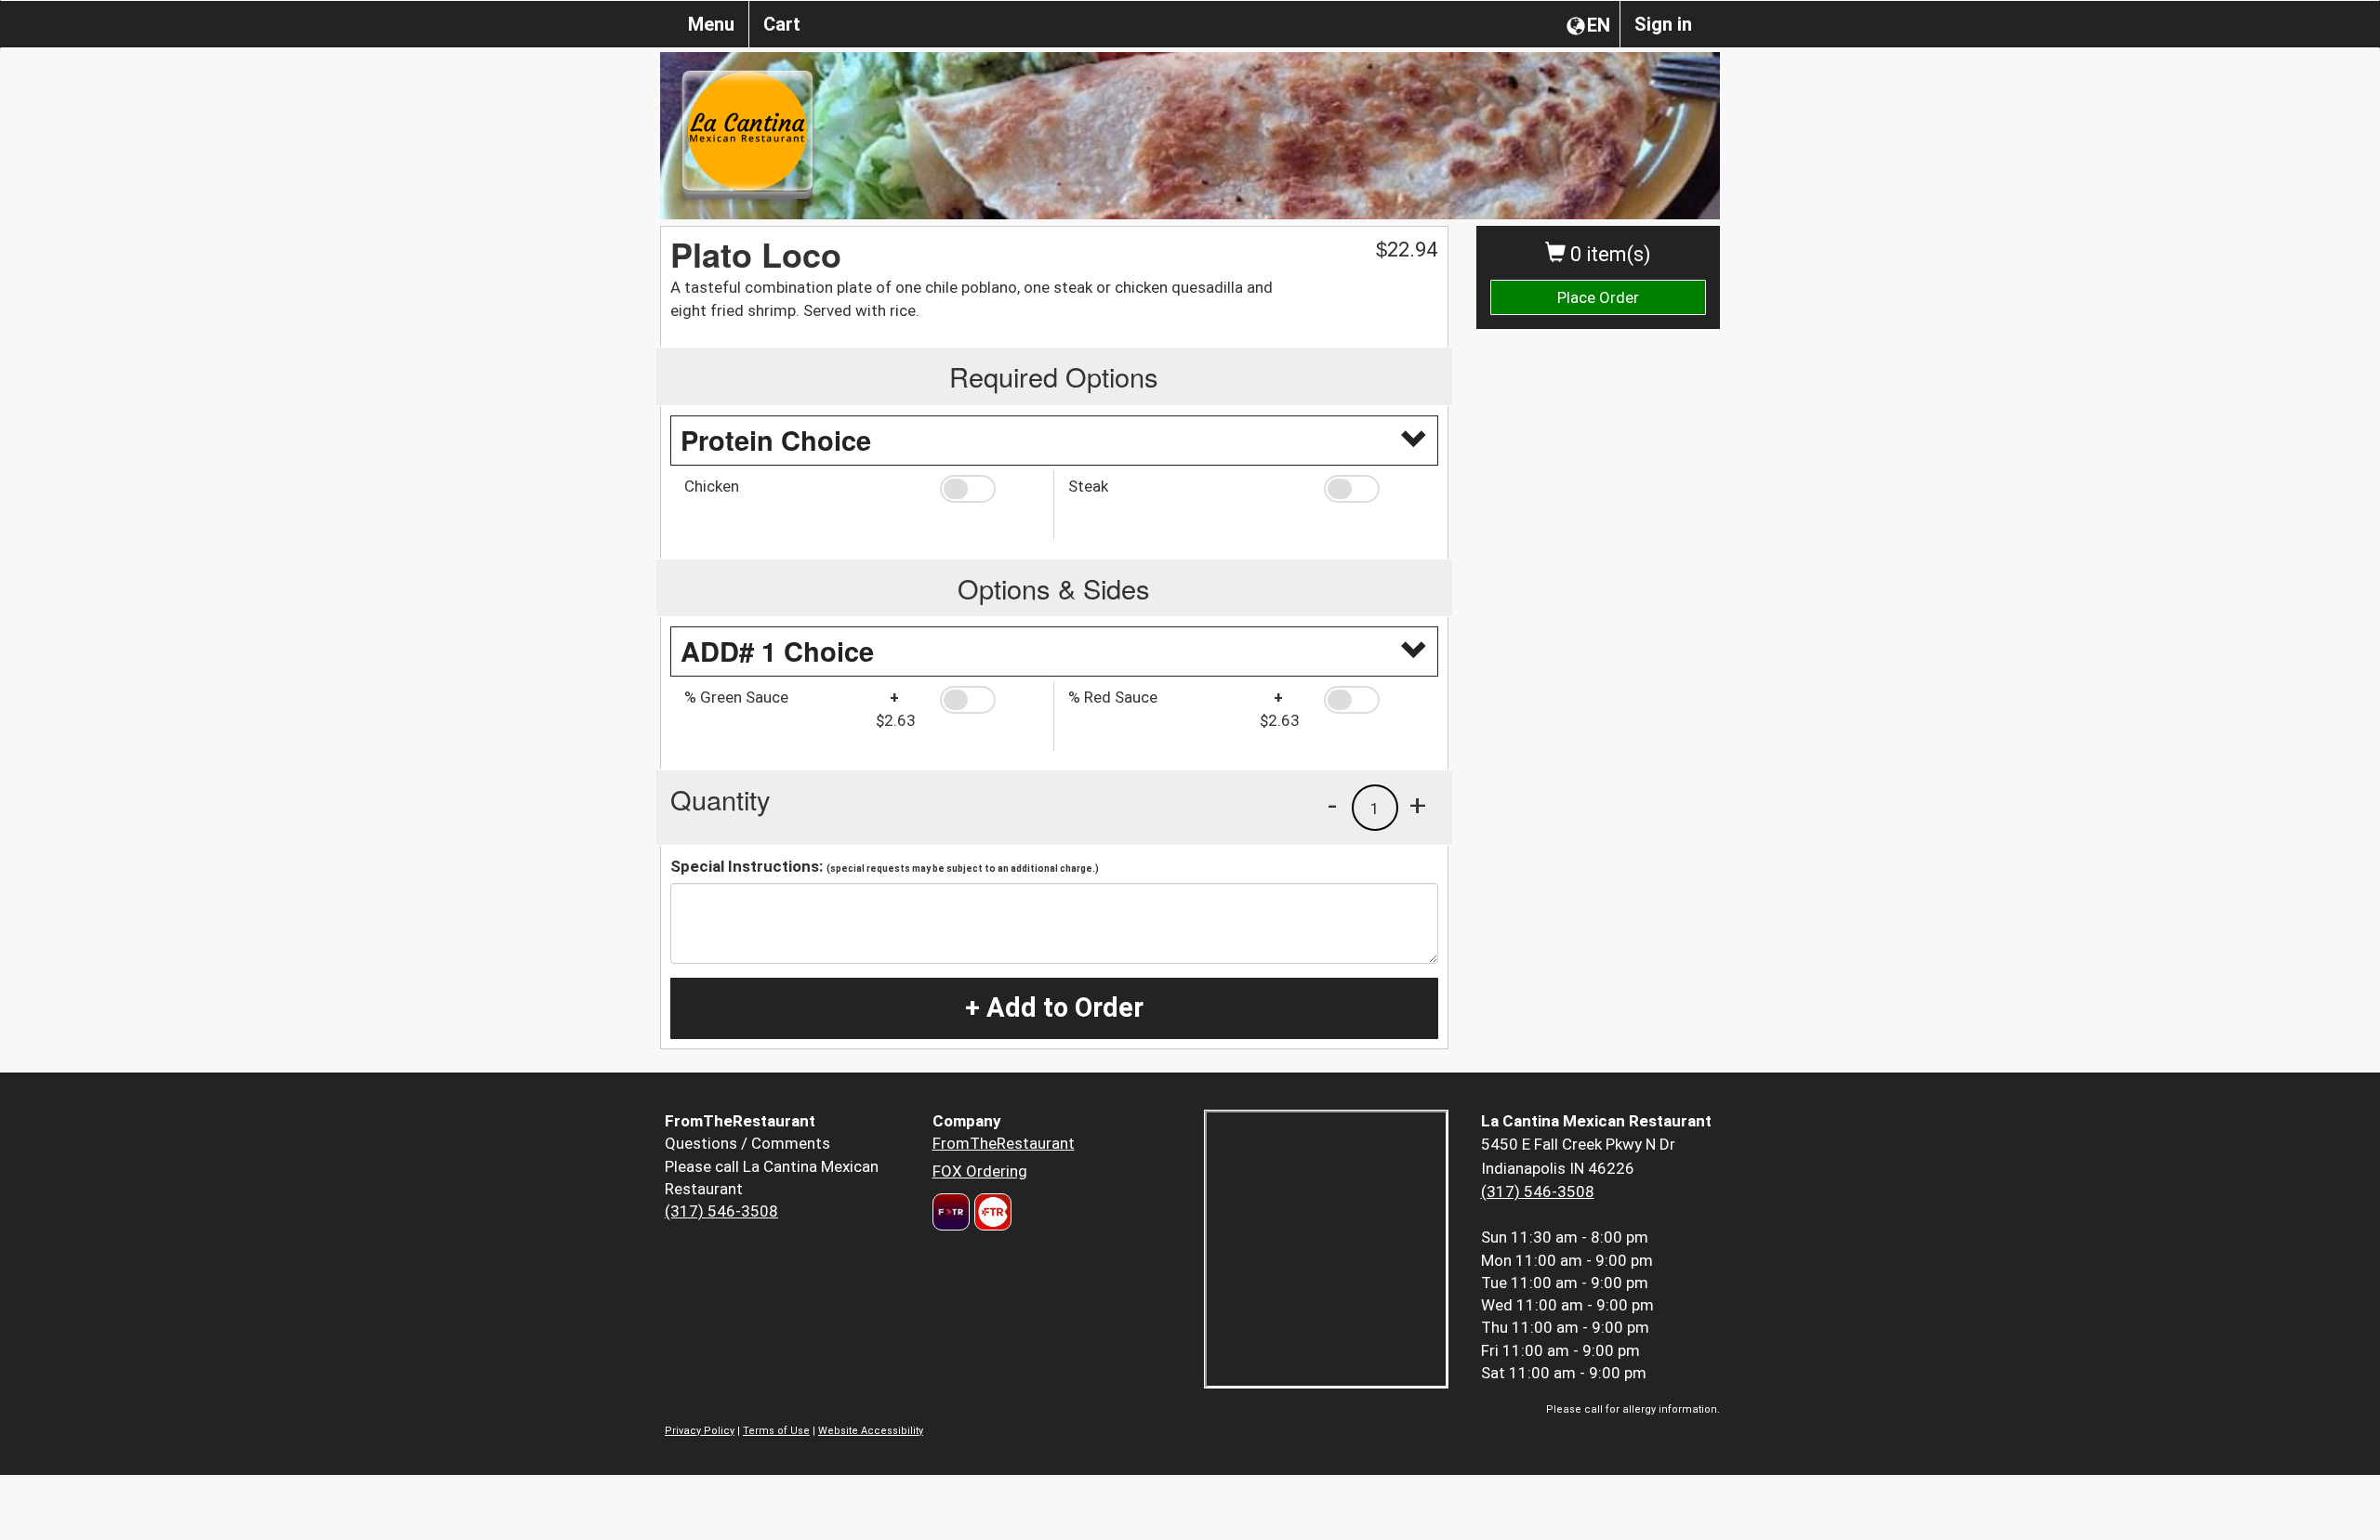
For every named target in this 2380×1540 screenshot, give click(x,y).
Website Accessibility (871, 1431)
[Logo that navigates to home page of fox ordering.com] (991, 1212)
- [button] (1332, 805)
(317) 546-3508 (721, 1211)
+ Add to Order (1054, 1007)
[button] (990, 489)
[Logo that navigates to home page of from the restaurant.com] (951, 1212)
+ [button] (1418, 805)
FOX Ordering (980, 1171)
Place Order (1598, 297)
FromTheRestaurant (1004, 1143)
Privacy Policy (700, 1431)
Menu (711, 24)
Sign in (1663, 24)
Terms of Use (776, 1431)
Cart (782, 24)
